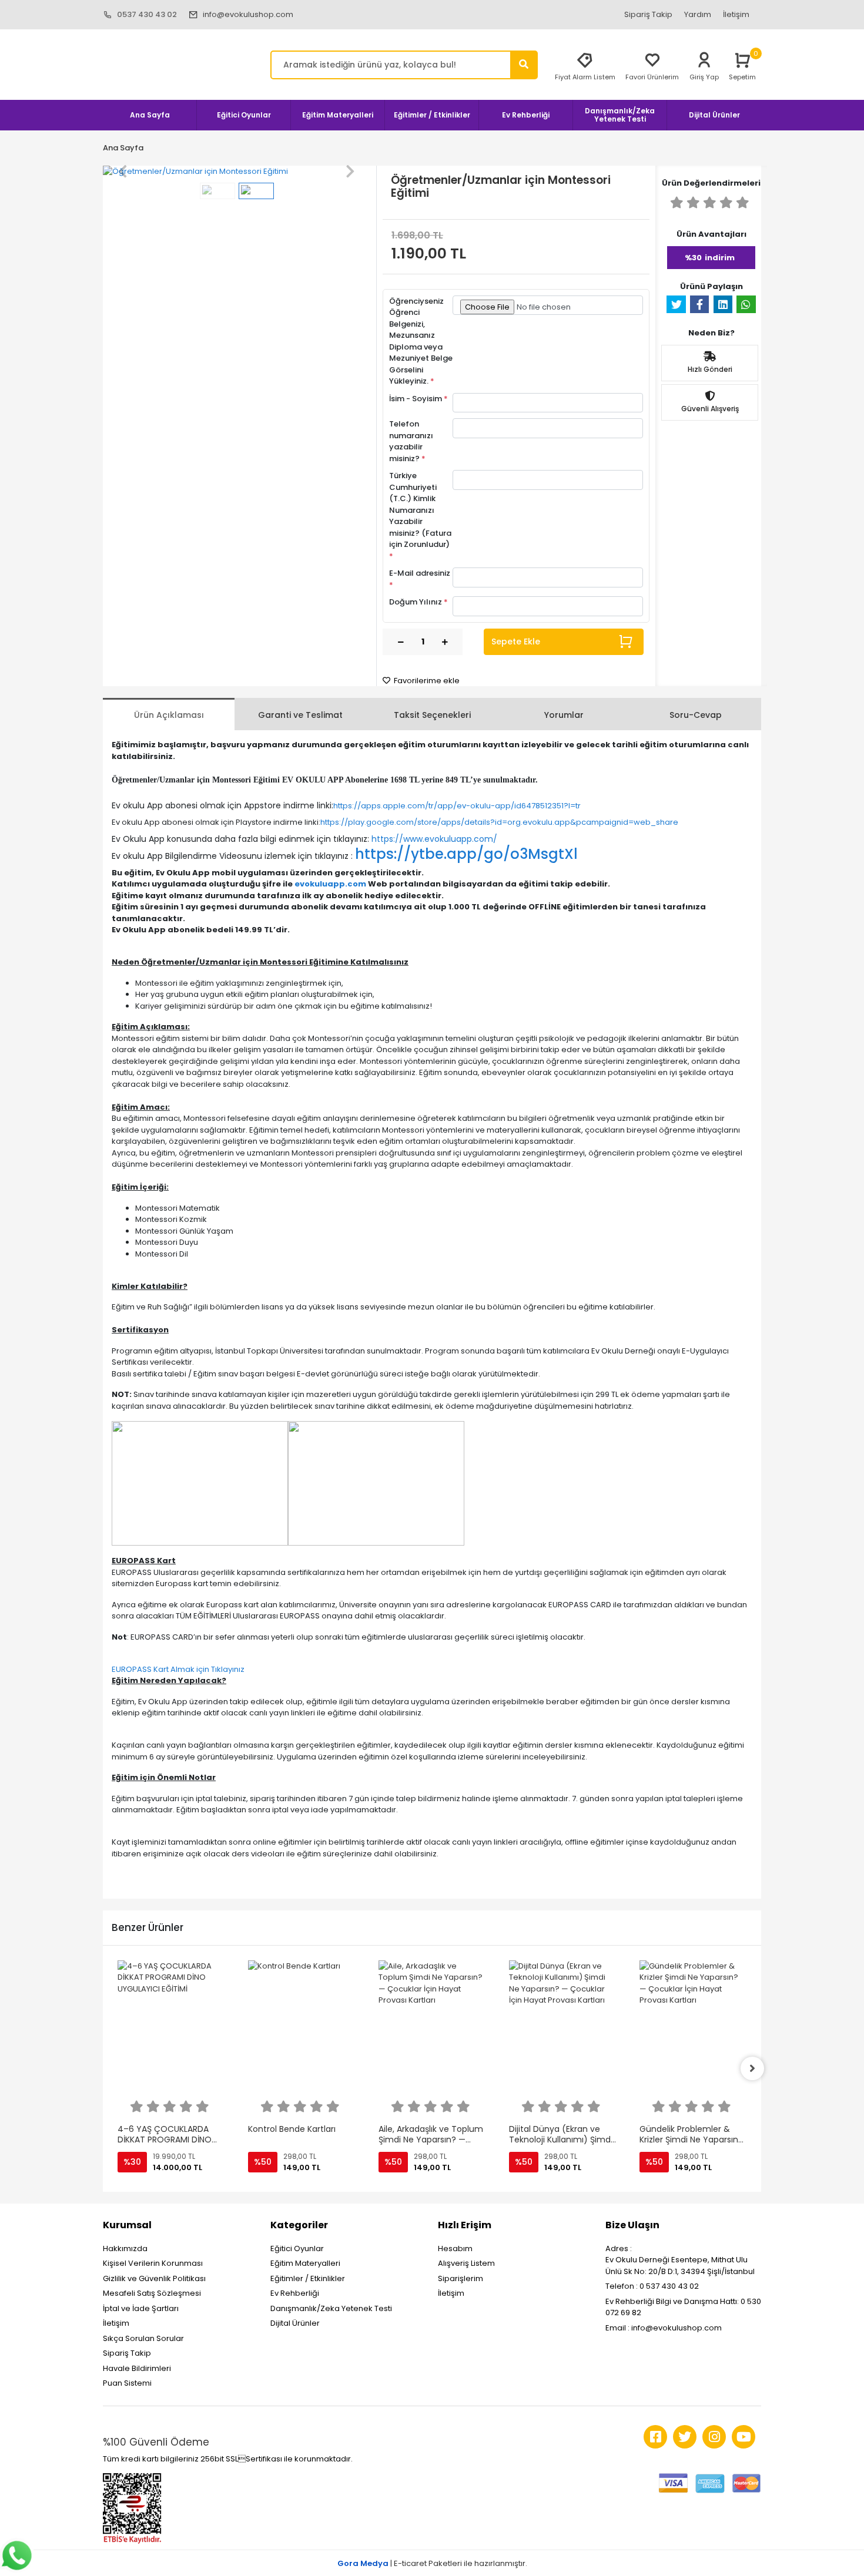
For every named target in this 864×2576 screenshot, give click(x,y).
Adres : (619, 2248)
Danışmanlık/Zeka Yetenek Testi (331, 2308)
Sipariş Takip (648, 14)
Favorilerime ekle (426, 681)
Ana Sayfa (150, 115)
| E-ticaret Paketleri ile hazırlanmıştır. (432, 2563)
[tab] (169, 714)
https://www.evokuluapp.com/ (434, 839)
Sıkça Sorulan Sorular (143, 2338)
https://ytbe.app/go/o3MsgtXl (466, 854)
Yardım (698, 14)
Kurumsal (127, 2225)
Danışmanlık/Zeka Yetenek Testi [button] (620, 115)
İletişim (736, 14)
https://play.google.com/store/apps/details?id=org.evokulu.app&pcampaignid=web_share (499, 822)
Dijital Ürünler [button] (714, 115)
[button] (123, 172)
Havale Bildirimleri (137, 2368)
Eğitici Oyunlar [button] (244, 115)
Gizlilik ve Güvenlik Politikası (154, 2278)
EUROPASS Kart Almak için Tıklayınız (178, 1669)
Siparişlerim (461, 2278)
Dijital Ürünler (295, 2323)
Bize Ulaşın (632, 2225)
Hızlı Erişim (465, 2225)
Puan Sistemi (127, 2383)
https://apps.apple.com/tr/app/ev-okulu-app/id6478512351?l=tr (457, 806)
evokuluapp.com (330, 884)
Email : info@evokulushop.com (664, 2328)
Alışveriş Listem (466, 2263)
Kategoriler (299, 2225)
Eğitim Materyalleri (305, 2263)
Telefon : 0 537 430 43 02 (652, 2286)
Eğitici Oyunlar (297, 2248)
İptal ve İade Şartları (141, 2308)
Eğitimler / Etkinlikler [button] (432, 115)
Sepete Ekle (516, 642)
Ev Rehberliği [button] (526, 115)
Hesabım (455, 2248)
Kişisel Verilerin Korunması (153, 2263)
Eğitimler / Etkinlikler (308, 2278)
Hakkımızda (125, 2248)
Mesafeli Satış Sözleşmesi (152, 2293)
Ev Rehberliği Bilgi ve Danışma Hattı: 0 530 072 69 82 (683, 2307)
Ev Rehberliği (295, 2293)
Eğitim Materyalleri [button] (338, 115)
